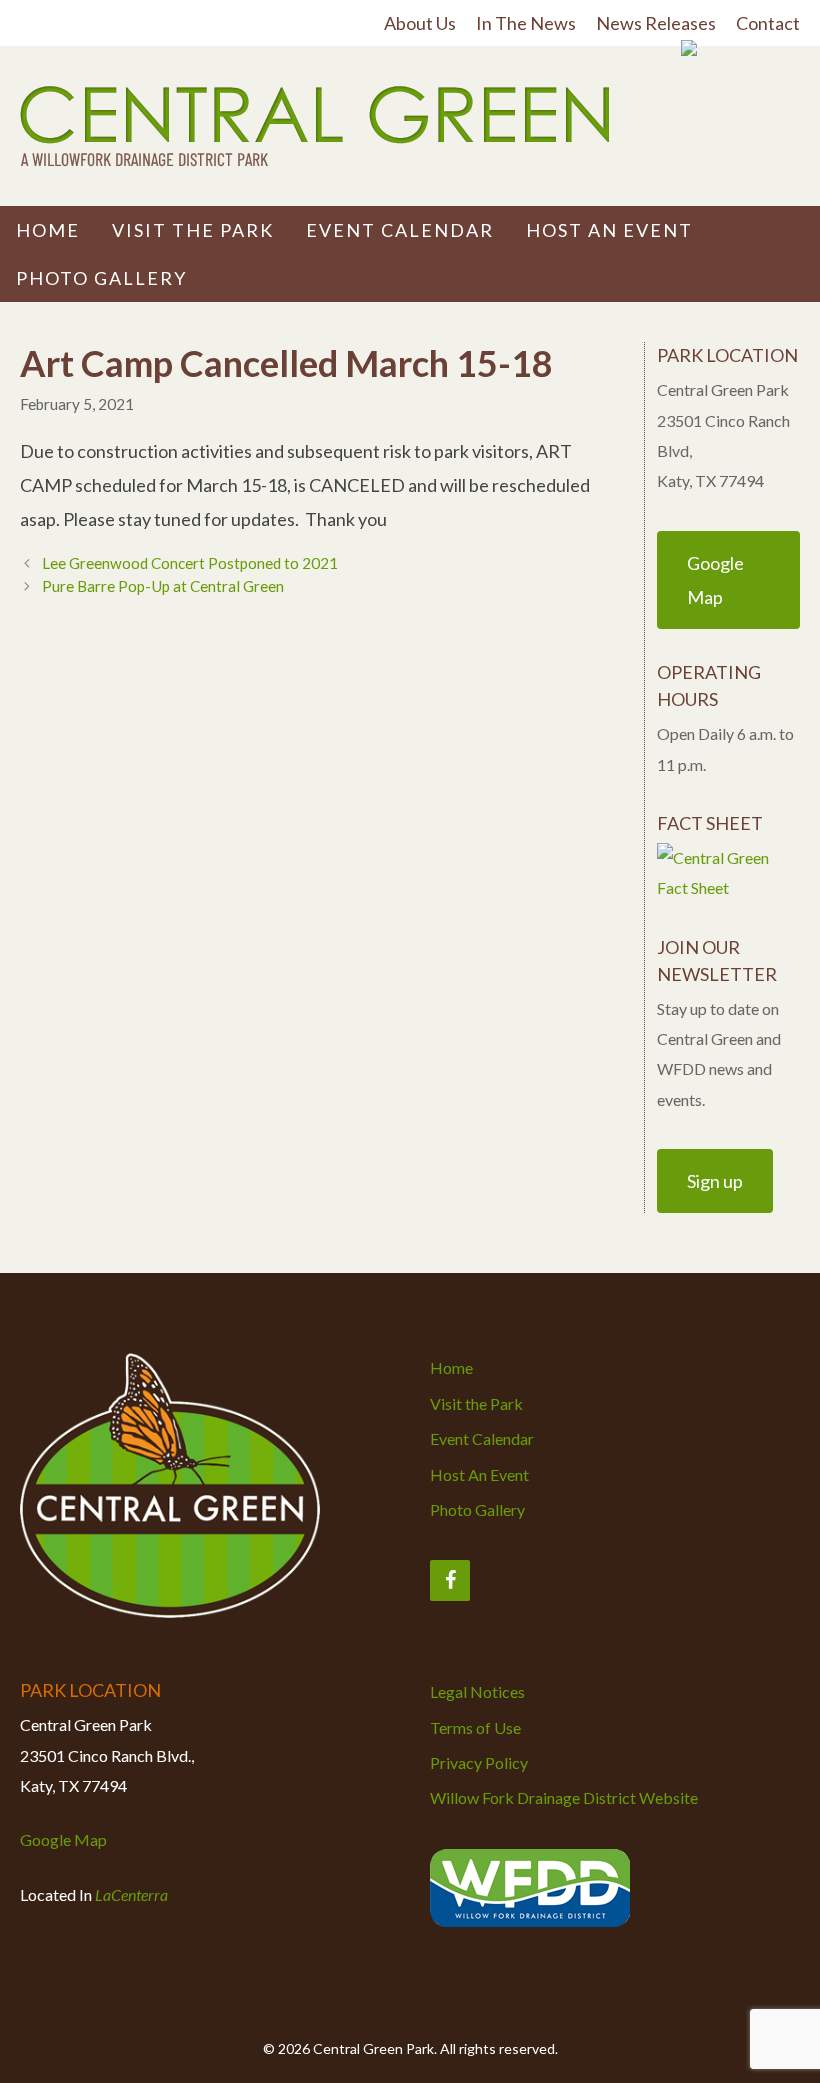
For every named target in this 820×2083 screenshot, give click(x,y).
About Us (420, 23)
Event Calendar (400, 230)
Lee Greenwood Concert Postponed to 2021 (190, 563)
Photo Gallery (101, 278)
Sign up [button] (715, 1181)
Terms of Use (475, 1727)
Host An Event (609, 230)
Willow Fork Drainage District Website (564, 1797)
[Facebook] (450, 1580)
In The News (526, 23)
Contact (768, 23)
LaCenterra (131, 1894)
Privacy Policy (479, 1762)
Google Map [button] (715, 580)
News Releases (656, 23)
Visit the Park (193, 230)
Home (48, 230)
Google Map (63, 1839)
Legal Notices (477, 1691)
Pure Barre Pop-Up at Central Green (163, 586)
